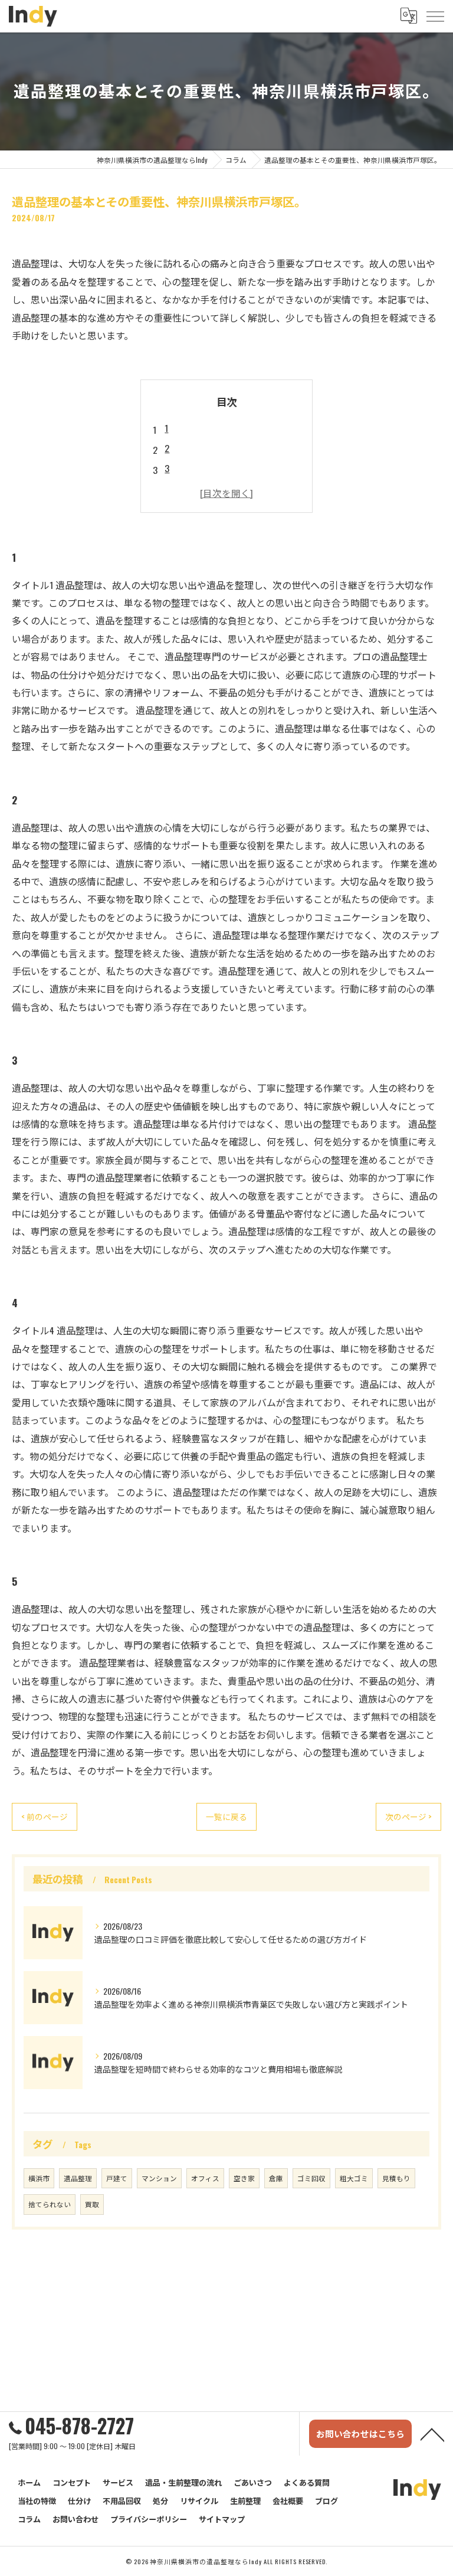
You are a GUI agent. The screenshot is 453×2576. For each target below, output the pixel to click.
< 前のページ (45, 1816)
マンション (159, 2178)
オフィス (205, 2178)
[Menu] (435, 16)
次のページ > (408, 1816)
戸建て (117, 2178)
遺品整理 (78, 2178)
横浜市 (39, 2178)
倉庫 (276, 2178)
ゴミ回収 (311, 2178)
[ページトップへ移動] (432, 2434)
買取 (92, 2204)
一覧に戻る (226, 1816)
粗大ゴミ (354, 2178)
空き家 (244, 2178)
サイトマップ (222, 2519)
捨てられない (50, 2204)
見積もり (396, 2178)
